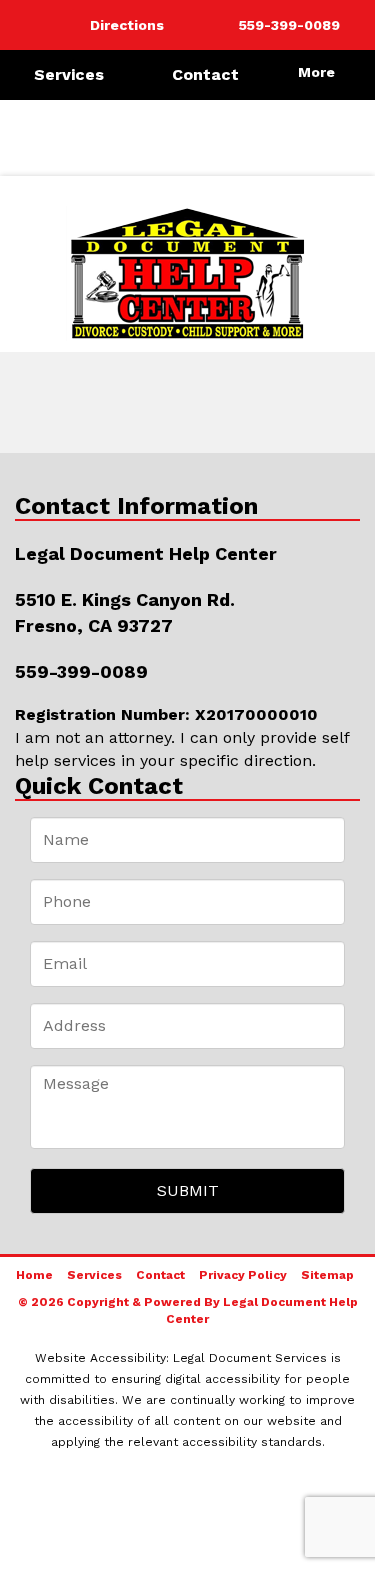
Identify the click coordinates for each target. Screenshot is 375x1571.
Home (34, 1275)
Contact (205, 74)
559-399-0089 (81, 671)
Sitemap (327, 1275)
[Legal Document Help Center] (187, 273)
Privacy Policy (243, 1275)
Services (69, 74)
